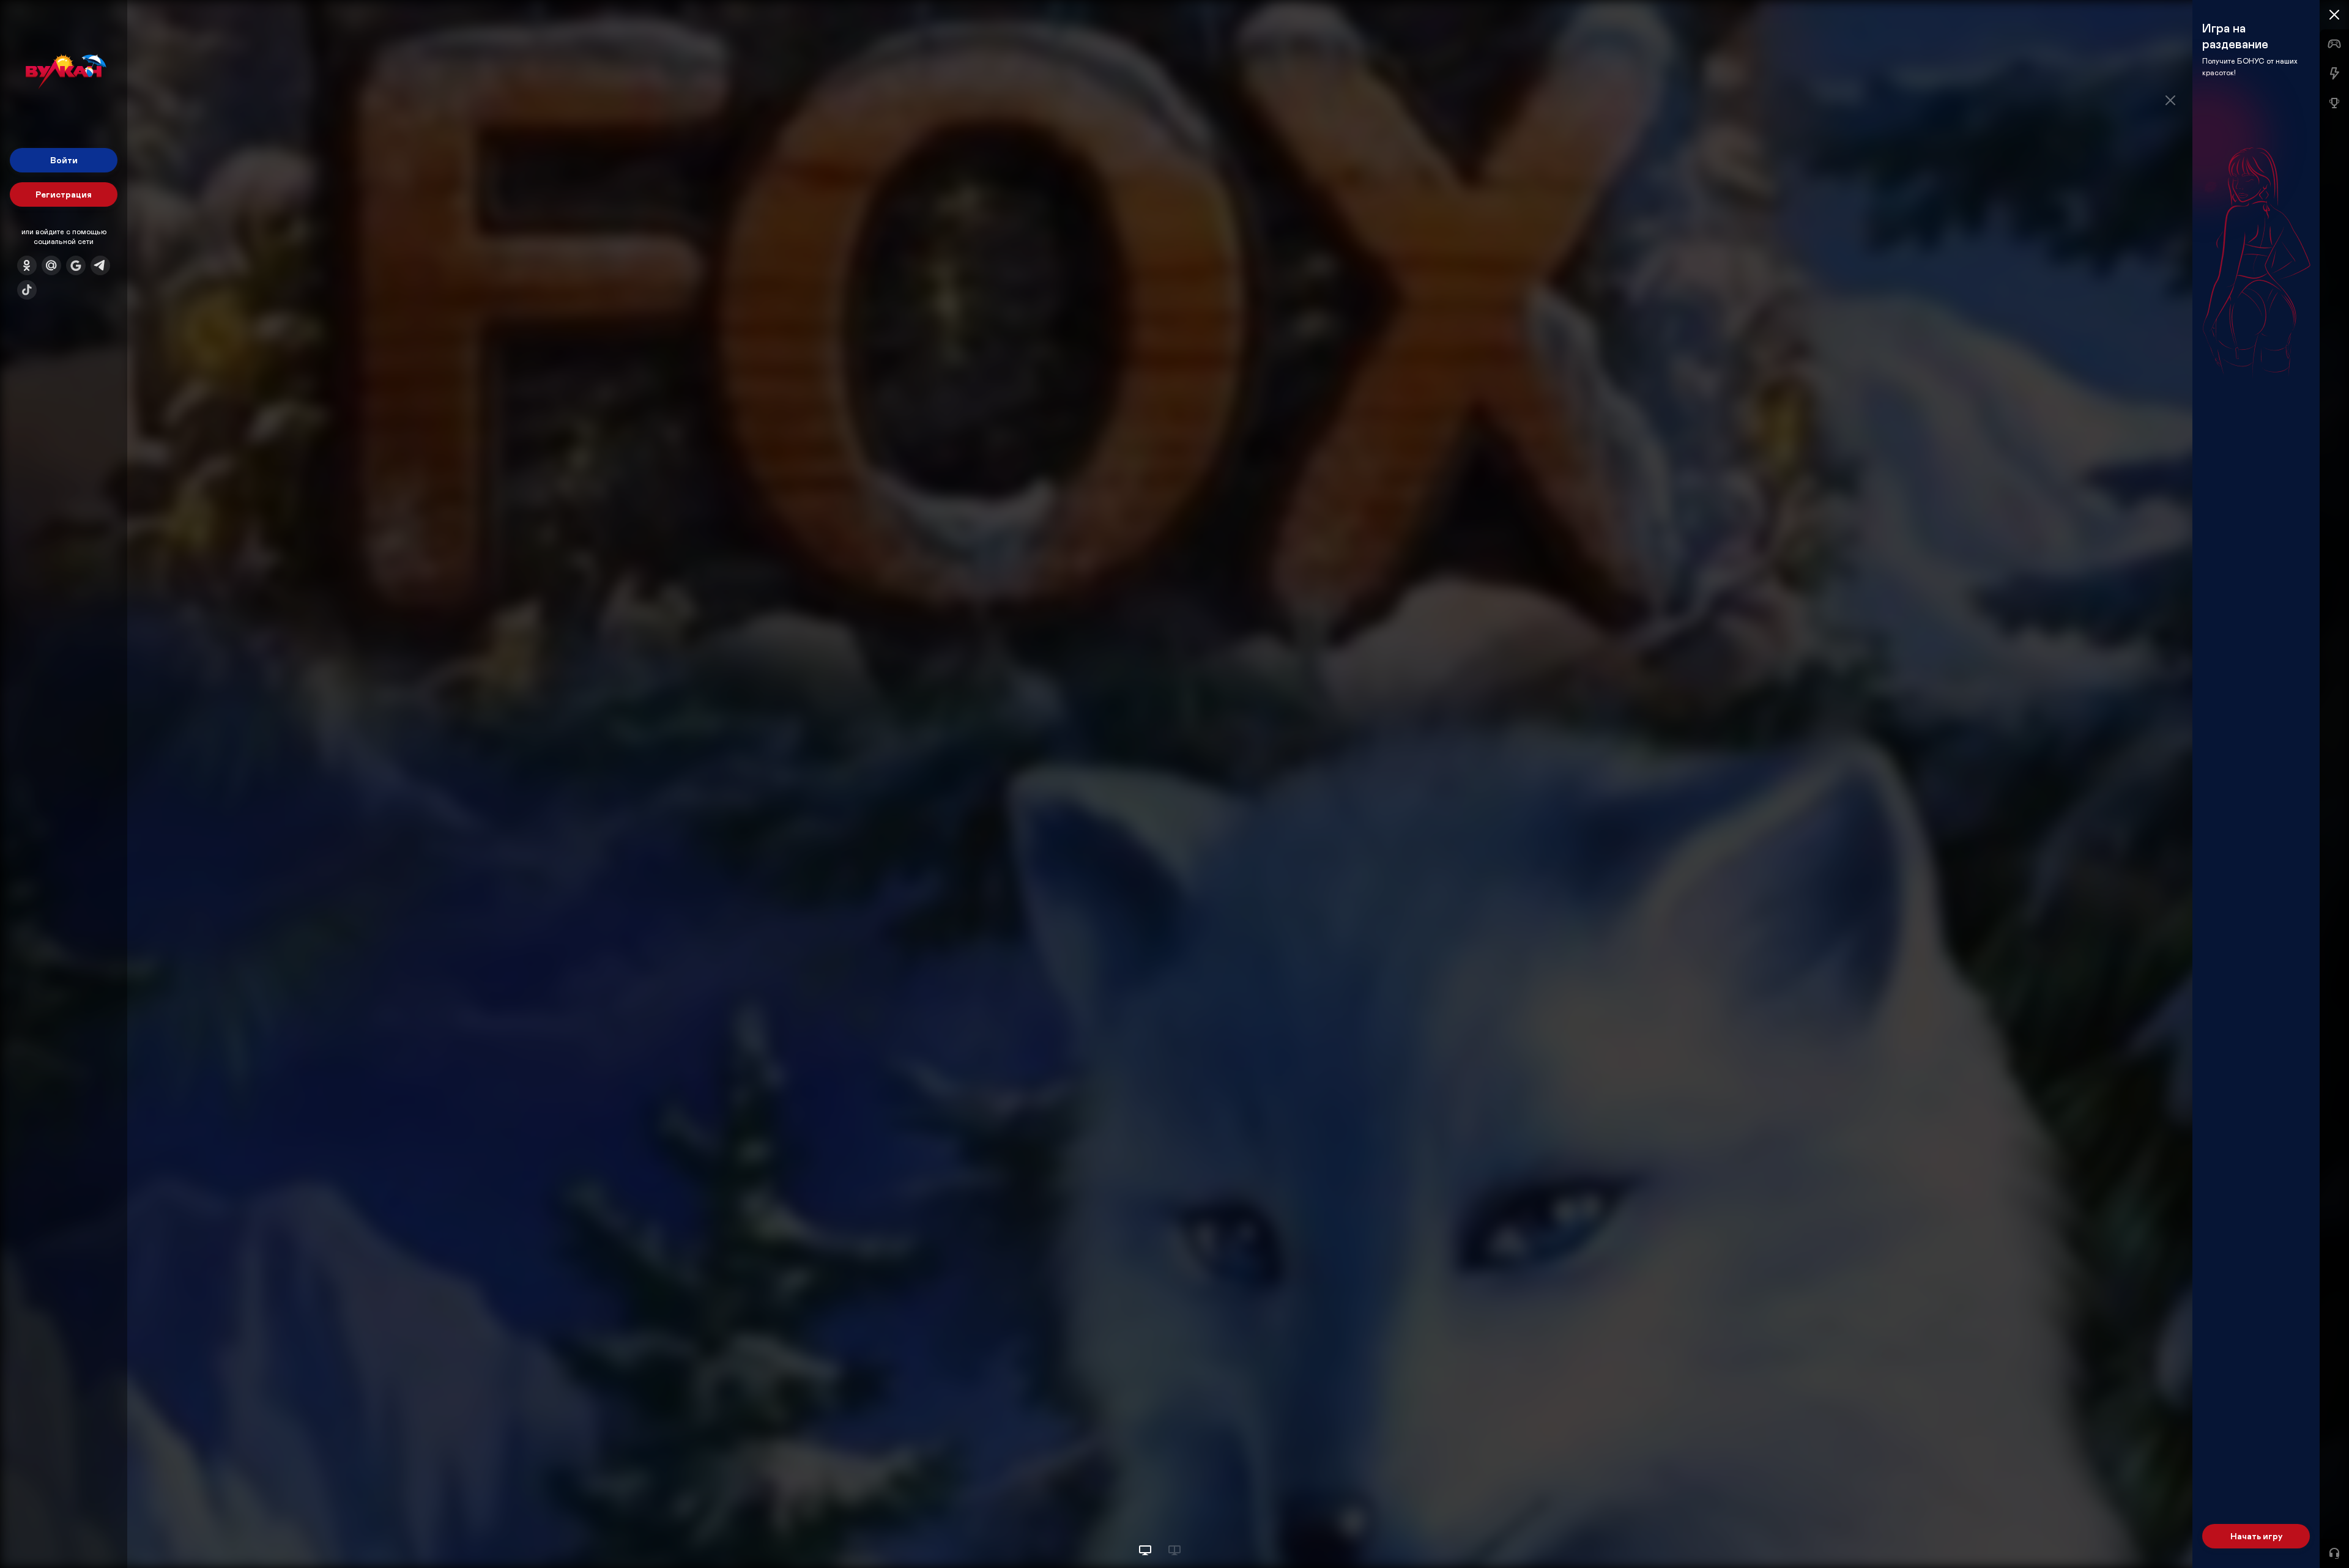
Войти (64, 160)
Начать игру (2256, 1536)
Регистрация (64, 194)
